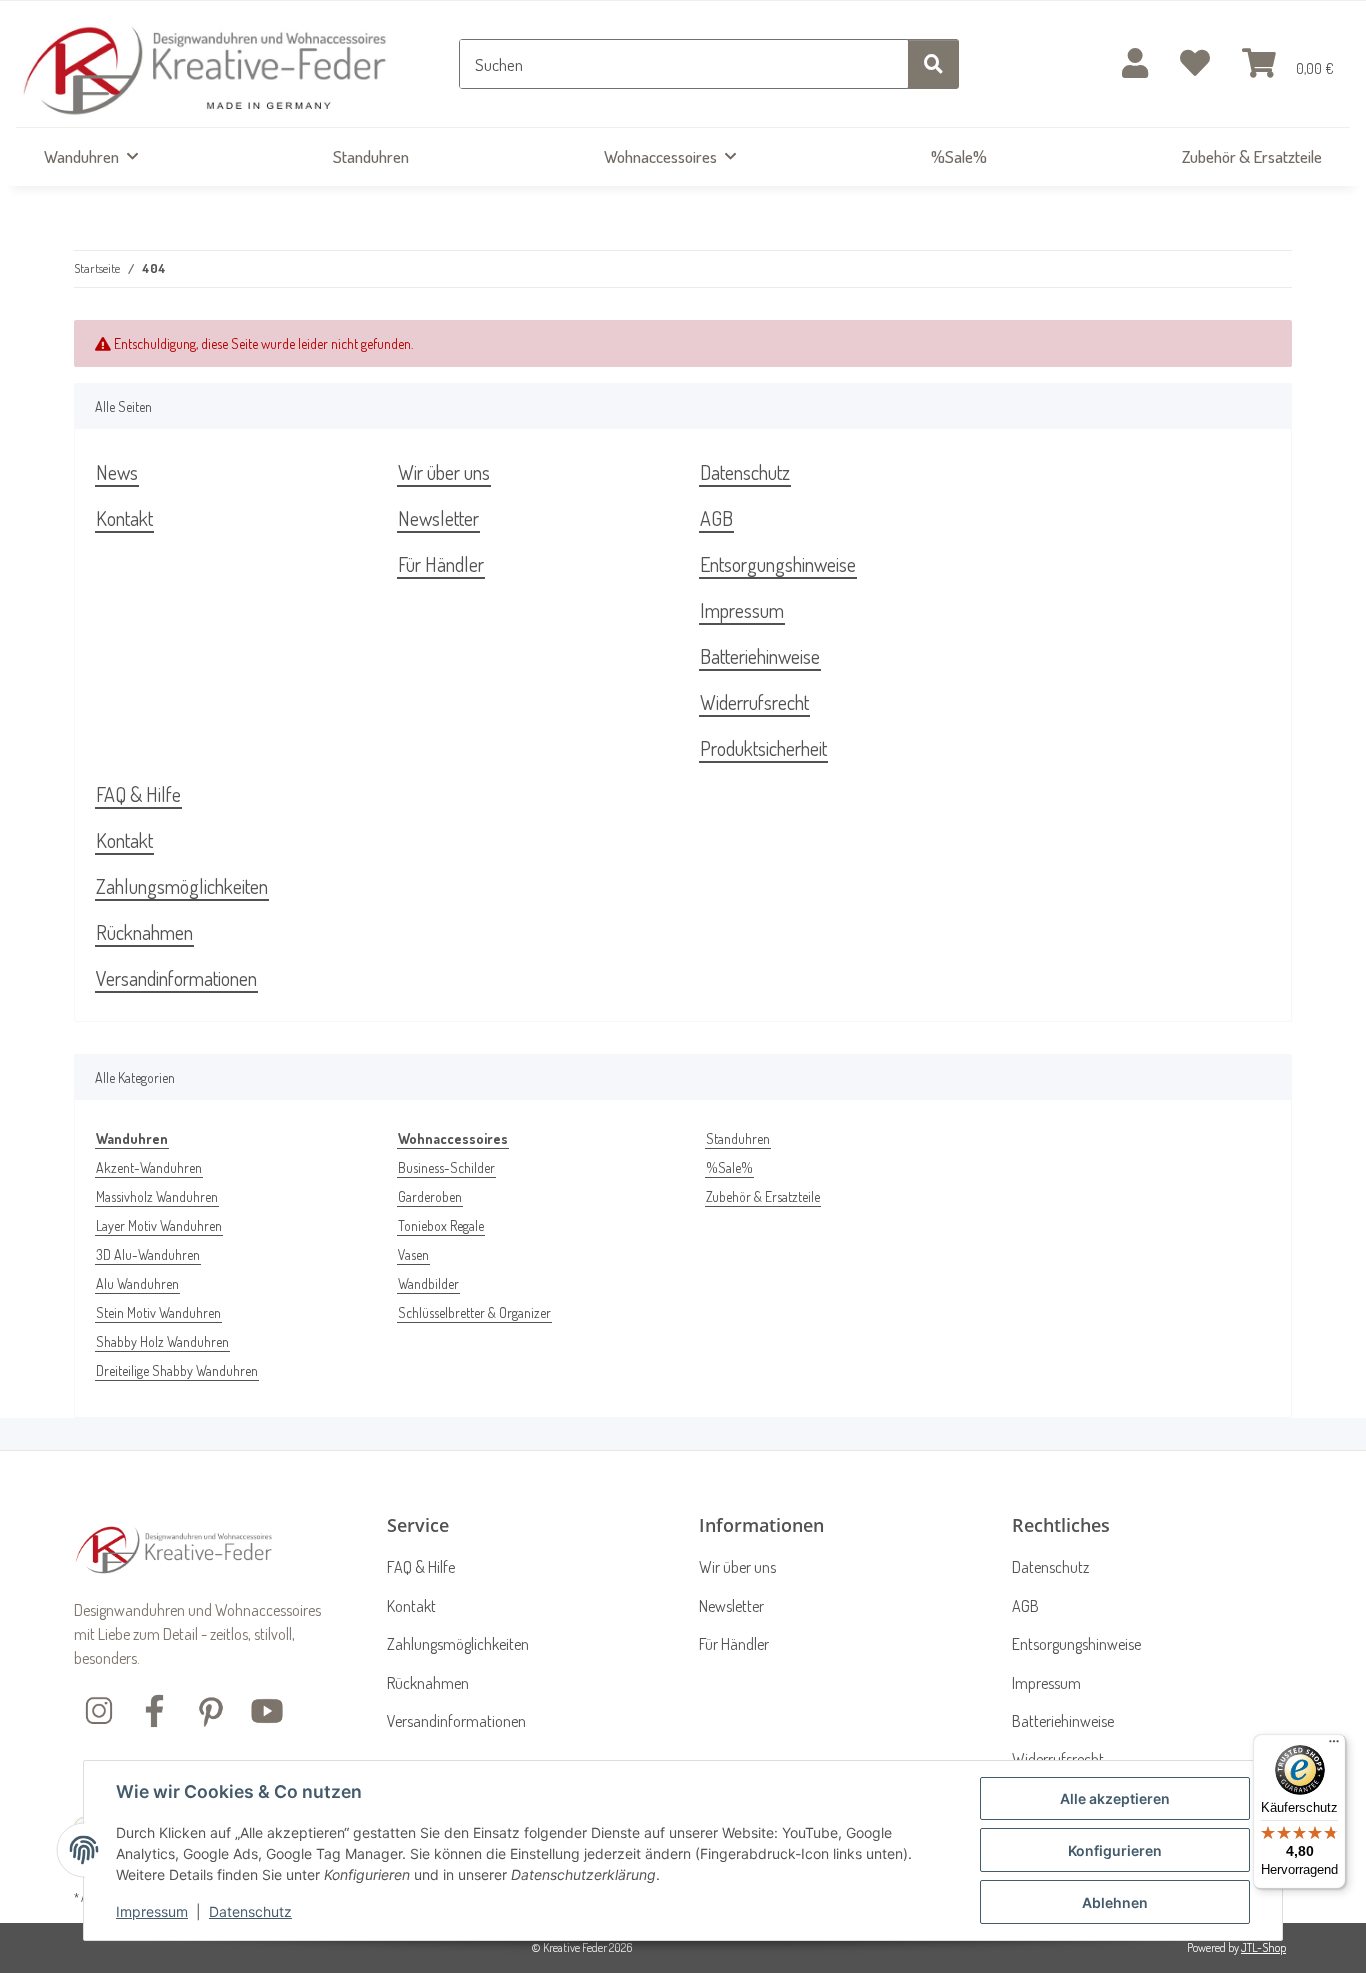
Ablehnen (1115, 1902)
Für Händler (441, 564)
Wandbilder (428, 1283)
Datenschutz (250, 1911)
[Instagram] (99, 1708)
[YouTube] (267, 1708)
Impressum (152, 1911)
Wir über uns (444, 472)
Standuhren (738, 1138)
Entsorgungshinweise (778, 564)
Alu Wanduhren (137, 1283)
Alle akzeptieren (1115, 1798)
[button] (1135, 64)
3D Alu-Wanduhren (148, 1254)
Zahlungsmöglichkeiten (182, 886)
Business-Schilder (446, 1167)
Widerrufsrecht (754, 702)
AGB (716, 518)
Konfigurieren (1115, 1850)
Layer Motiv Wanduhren (159, 1225)
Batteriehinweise (760, 656)
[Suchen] (933, 64)
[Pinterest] (211, 1708)
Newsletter (438, 518)
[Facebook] (155, 1708)
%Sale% (729, 1167)
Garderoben (430, 1196)
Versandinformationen (176, 978)
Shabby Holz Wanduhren (162, 1341)
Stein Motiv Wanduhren (158, 1312)
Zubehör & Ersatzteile (763, 1196)
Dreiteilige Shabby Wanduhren (177, 1370)
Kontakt (124, 518)
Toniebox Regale (441, 1225)
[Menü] (1334, 1746)
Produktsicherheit (763, 748)
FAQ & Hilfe (138, 794)
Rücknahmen (144, 932)
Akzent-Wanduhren (149, 1167)
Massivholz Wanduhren (157, 1196)
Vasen (413, 1254)
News (117, 472)
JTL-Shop (1263, 1947)
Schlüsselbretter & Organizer (474, 1312)
